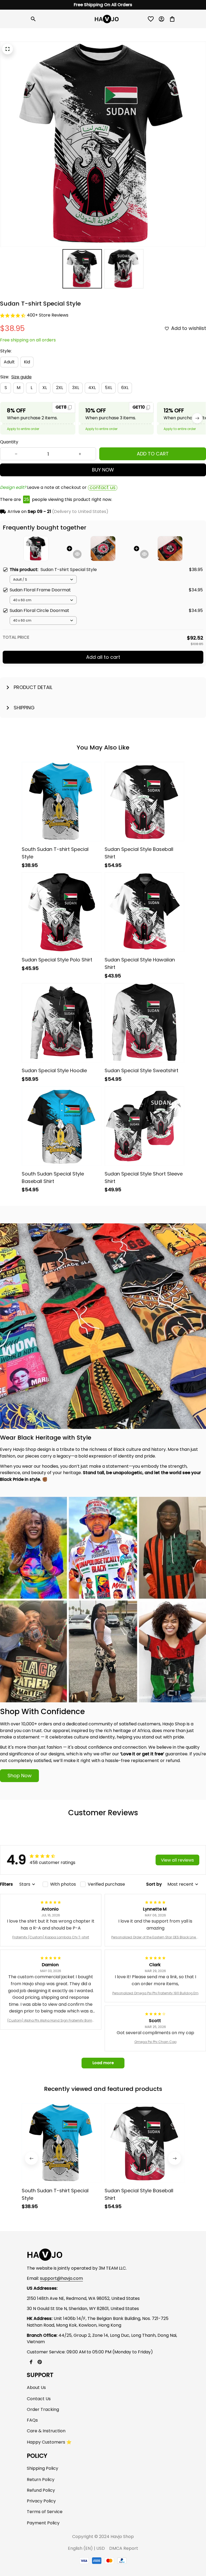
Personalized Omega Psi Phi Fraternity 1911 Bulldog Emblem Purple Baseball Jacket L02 (155, 1993)
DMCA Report (124, 2548)
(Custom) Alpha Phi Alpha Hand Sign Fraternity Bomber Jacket (51, 2021)
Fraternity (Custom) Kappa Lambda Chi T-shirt (51, 1937)
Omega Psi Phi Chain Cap (155, 2042)
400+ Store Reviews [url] (48, 315)
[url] (61, 2279)
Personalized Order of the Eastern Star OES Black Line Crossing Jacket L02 (155, 1937)
